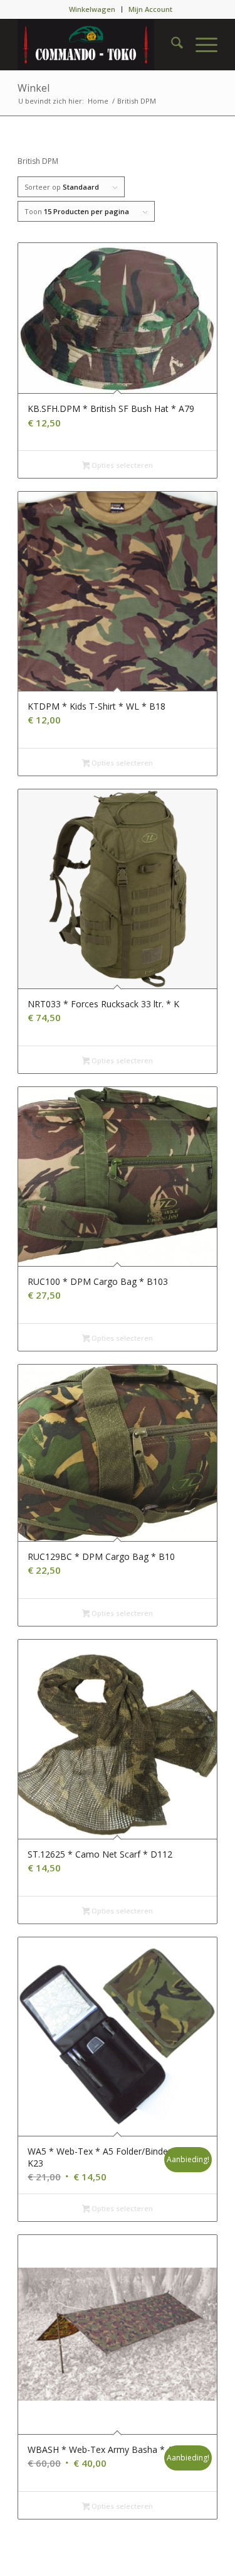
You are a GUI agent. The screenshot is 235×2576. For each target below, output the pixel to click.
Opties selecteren (121, 465)
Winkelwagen (92, 9)
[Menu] (200, 45)
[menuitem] (92, 9)
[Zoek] (171, 45)
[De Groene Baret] (97, 45)
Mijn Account (150, 9)
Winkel (34, 88)
